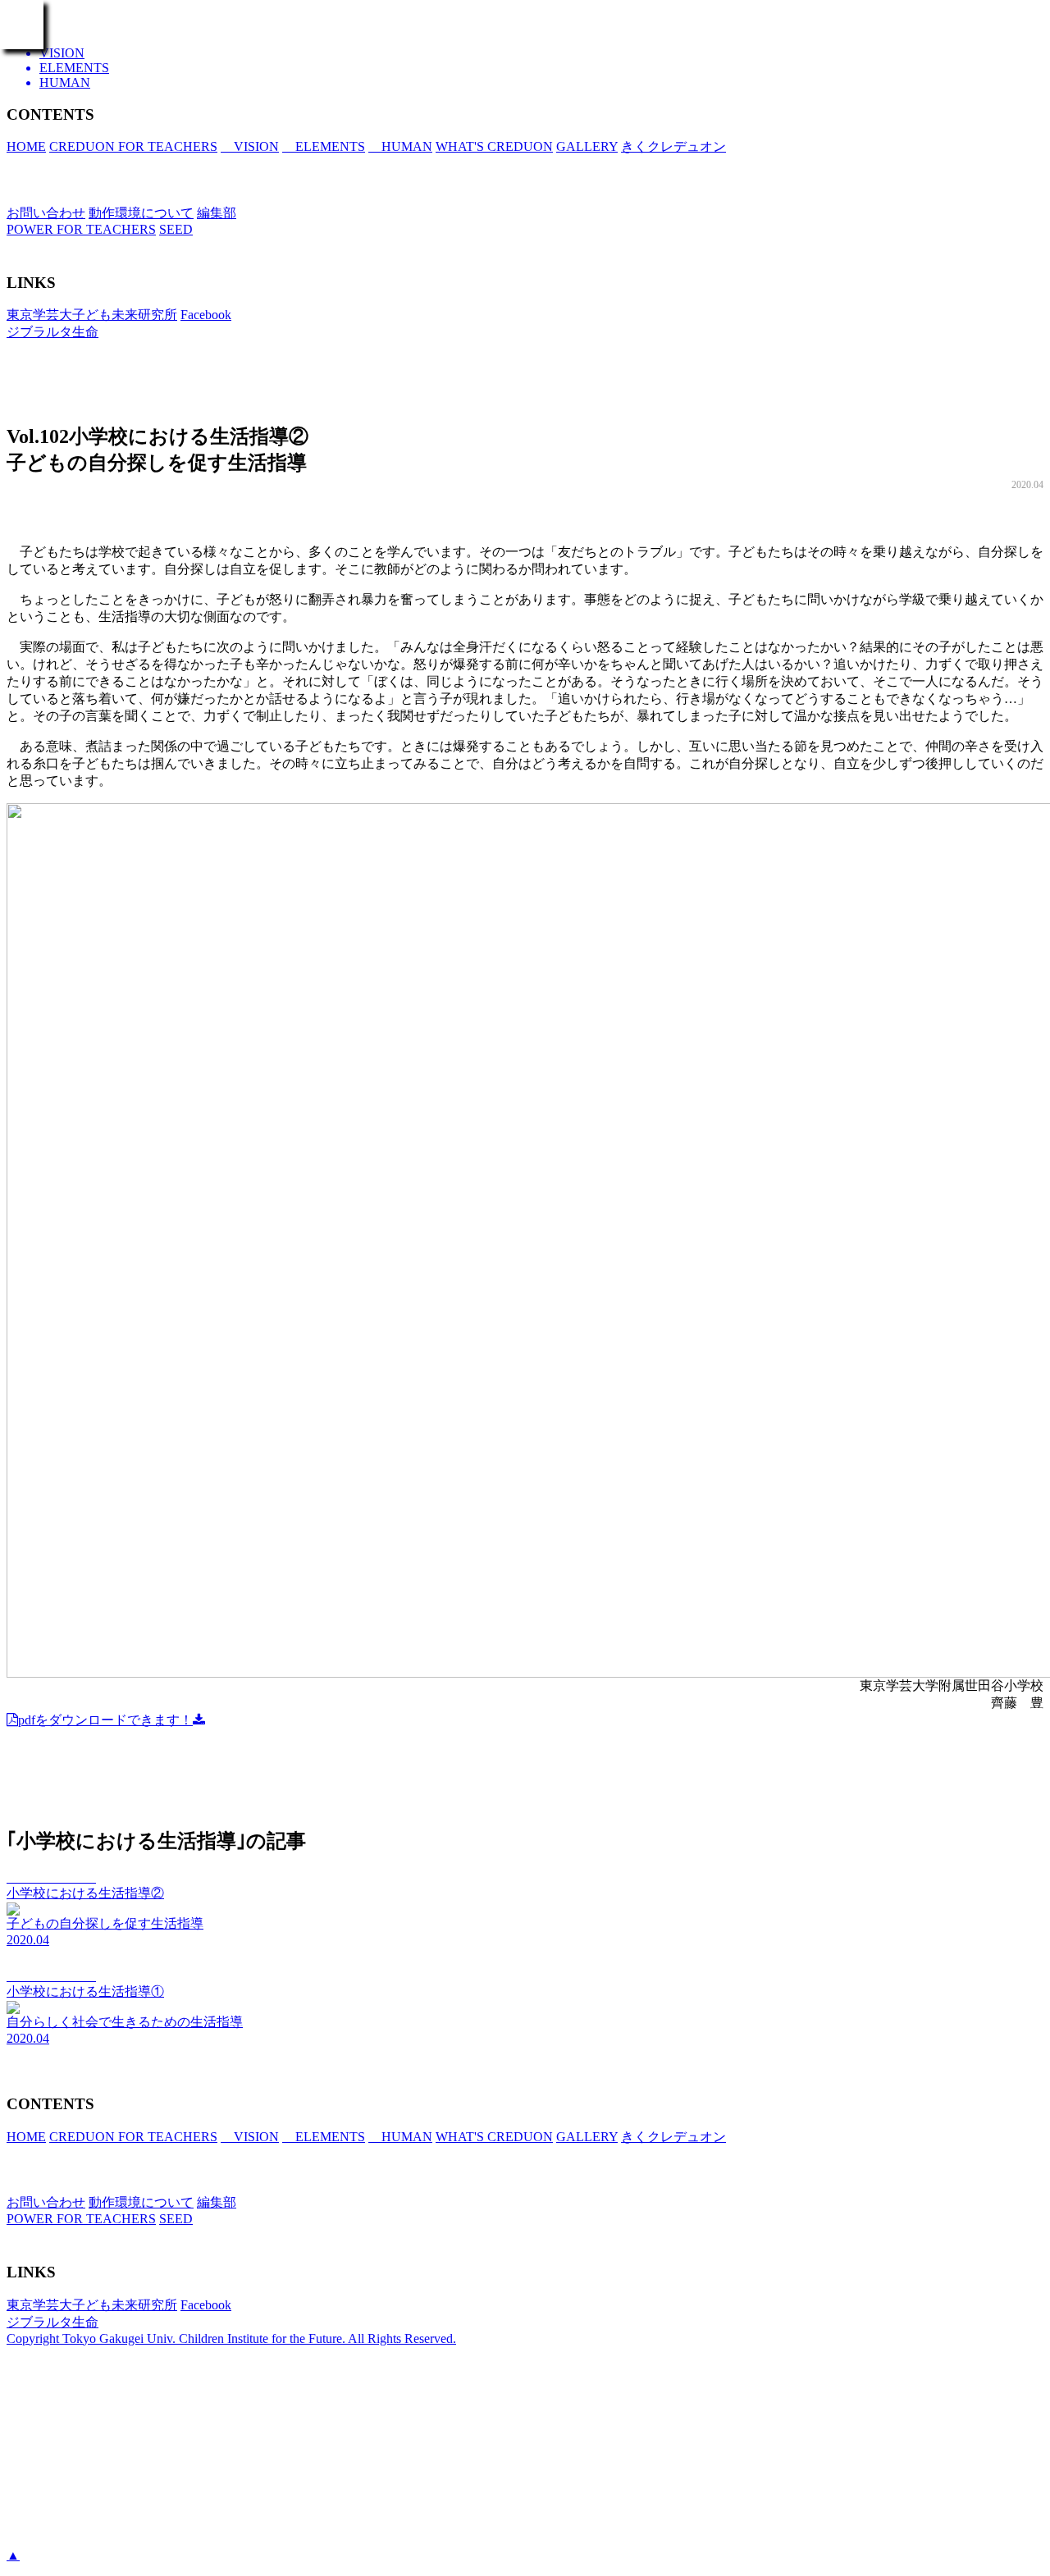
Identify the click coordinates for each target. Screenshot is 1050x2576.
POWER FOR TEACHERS (81, 229)
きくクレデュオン (673, 146)
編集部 (217, 213)
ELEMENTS (324, 146)
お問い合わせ (46, 213)
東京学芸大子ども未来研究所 (92, 315)
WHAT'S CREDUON (494, 146)
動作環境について (141, 213)
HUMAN (400, 146)
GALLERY (587, 146)
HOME (26, 146)
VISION (250, 146)
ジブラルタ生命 (52, 332)
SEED (176, 229)
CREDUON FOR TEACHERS (133, 146)
